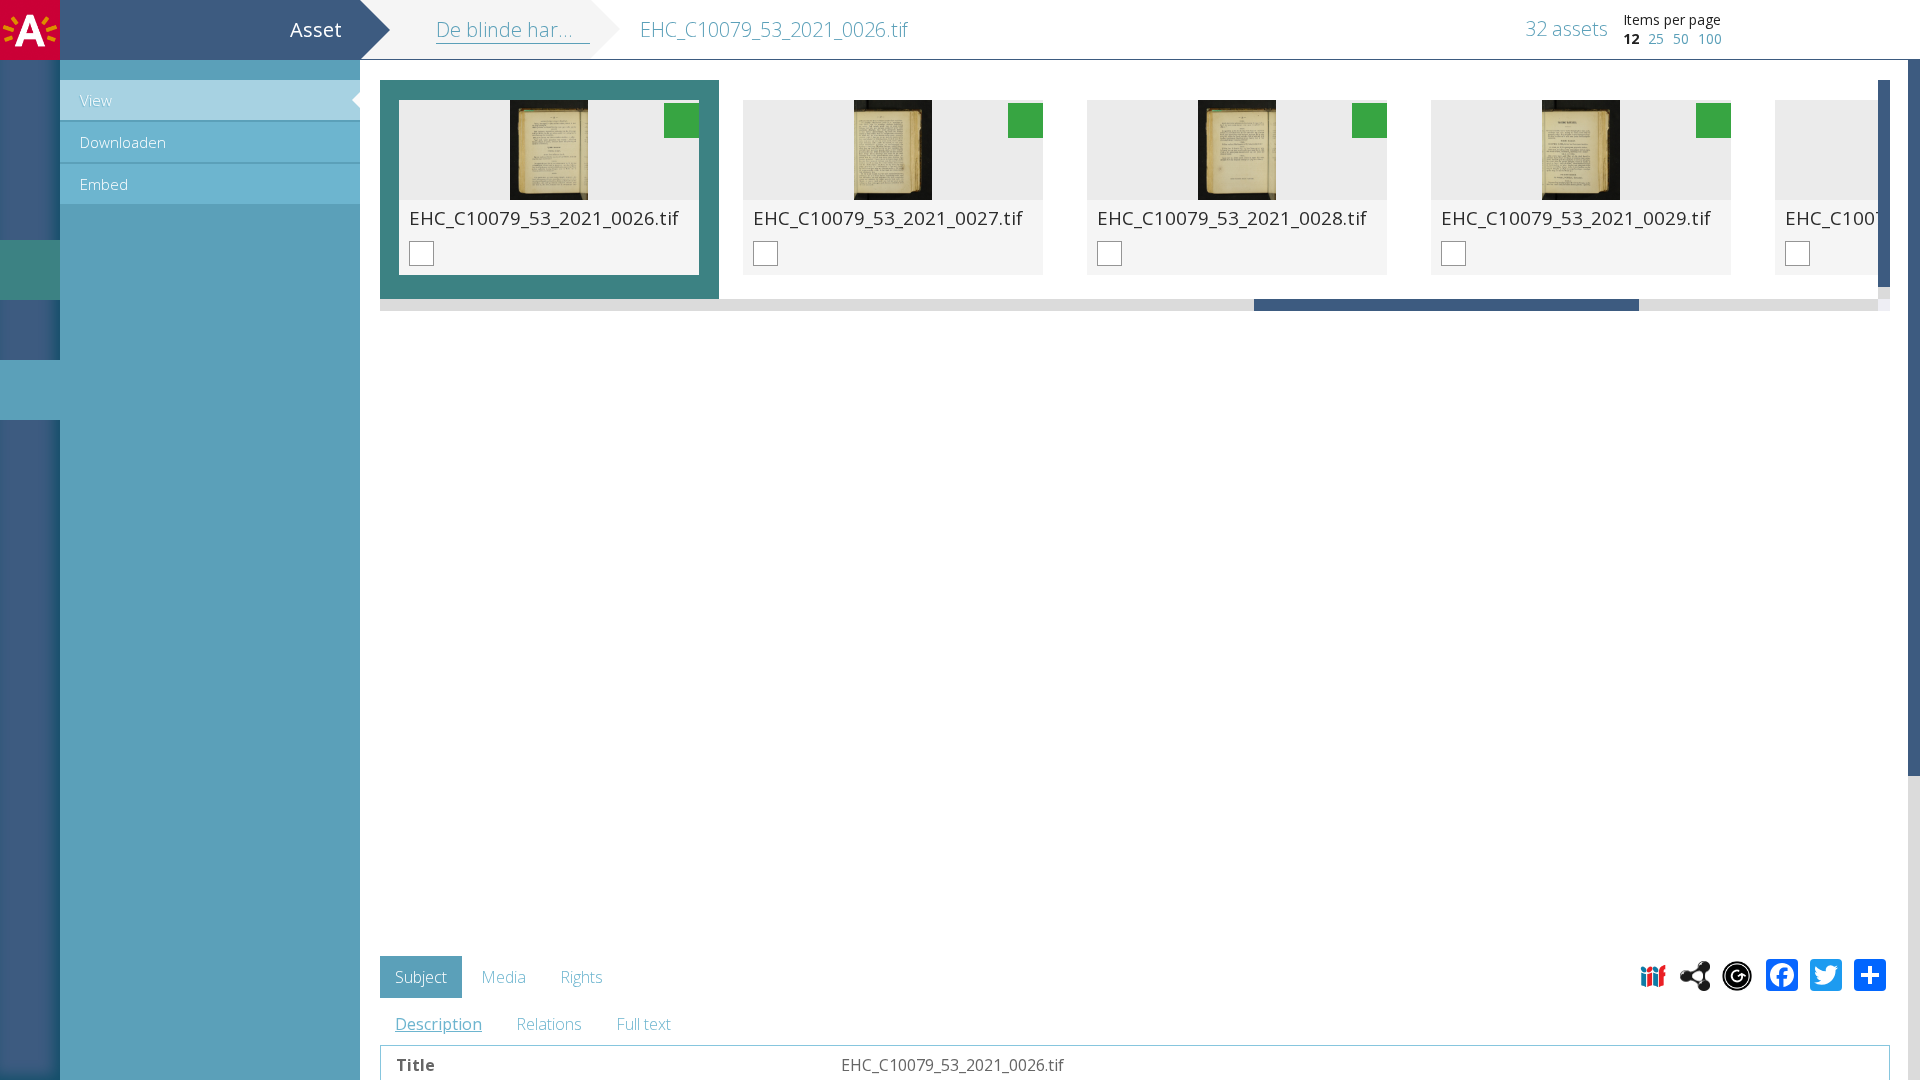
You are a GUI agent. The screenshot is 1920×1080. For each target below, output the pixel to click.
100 (1710, 38)
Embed (104, 184)
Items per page (1672, 19)
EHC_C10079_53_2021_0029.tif (1576, 217)
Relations (549, 1024)
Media (503, 977)
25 (1656, 38)
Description (438, 1024)
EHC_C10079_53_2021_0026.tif (544, 217)
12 (1631, 38)
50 (1681, 38)
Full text (643, 1024)
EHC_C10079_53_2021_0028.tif (1232, 217)
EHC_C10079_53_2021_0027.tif (888, 217)
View (96, 100)
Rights (581, 977)
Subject (421, 977)
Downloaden (123, 142)
